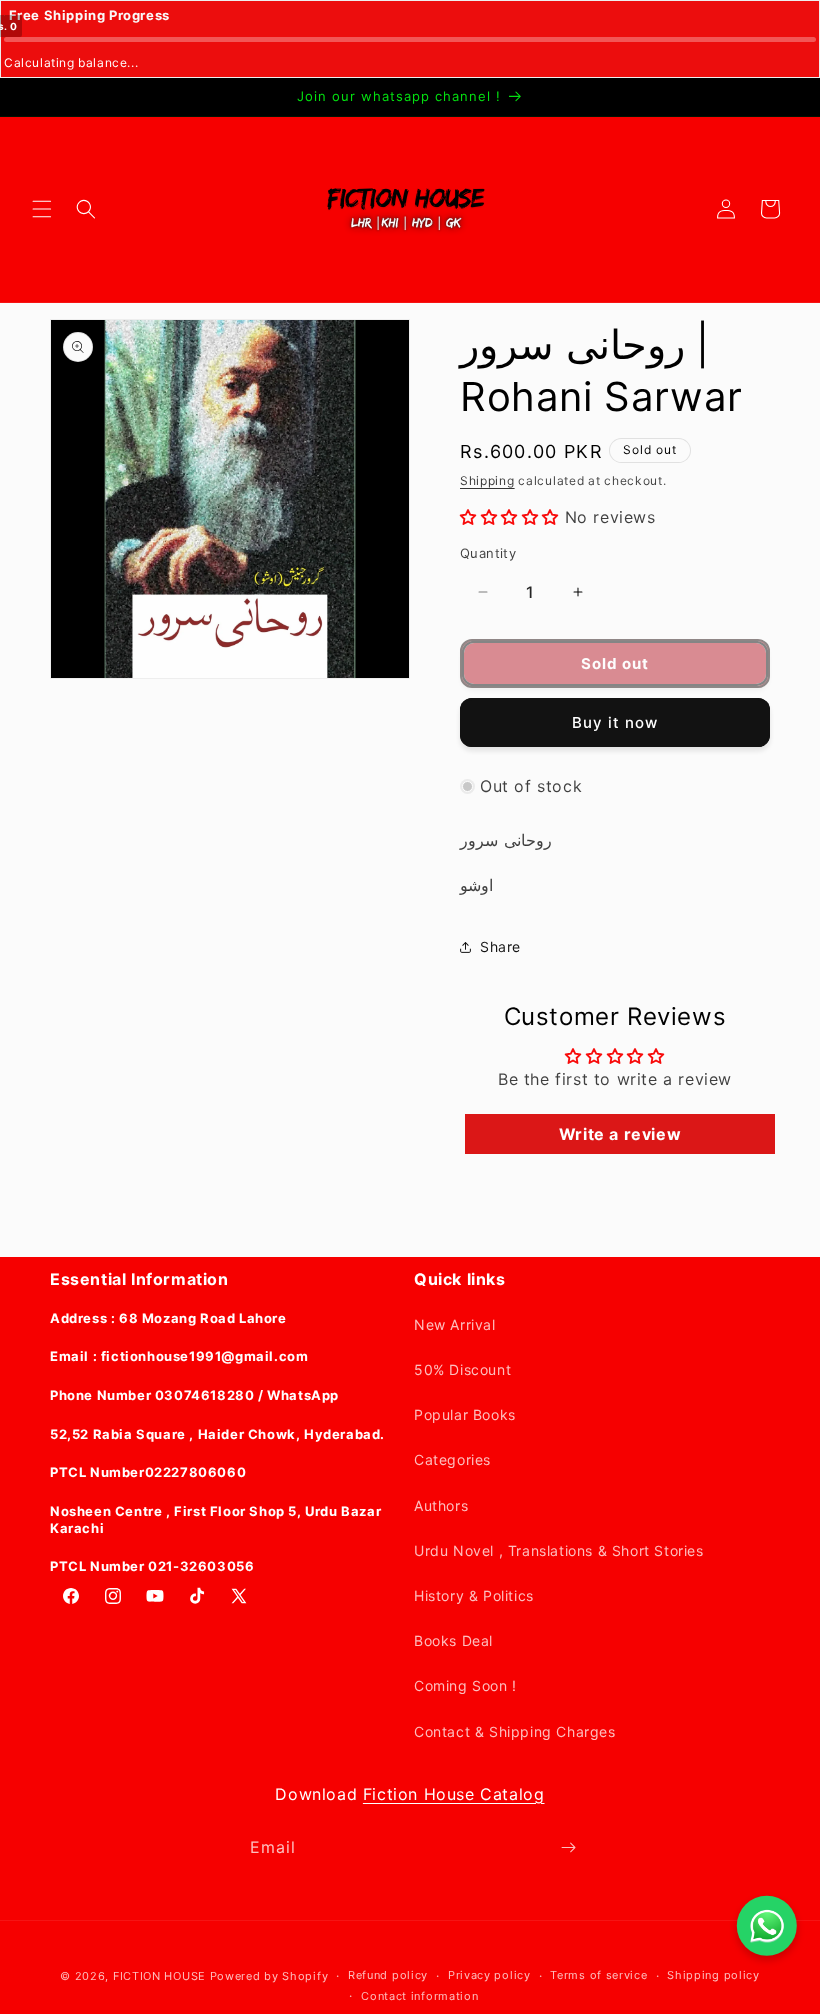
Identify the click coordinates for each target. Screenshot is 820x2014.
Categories (452, 1459)
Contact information (419, 1996)
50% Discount (462, 1369)
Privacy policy (489, 1975)
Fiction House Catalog (454, 1794)
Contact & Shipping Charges (515, 1731)
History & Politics (474, 1595)
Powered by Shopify (269, 1976)
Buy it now (615, 722)
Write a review (620, 1134)
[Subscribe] (568, 1847)
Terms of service (598, 1975)
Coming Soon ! (465, 1685)
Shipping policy (713, 1975)
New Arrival (455, 1324)
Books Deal (453, 1640)
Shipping (487, 480)
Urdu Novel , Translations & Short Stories (559, 1550)
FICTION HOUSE (159, 1976)
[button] (42, 209)
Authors (441, 1505)
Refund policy (388, 1975)
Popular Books (465, 1414)
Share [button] (500, 946)
